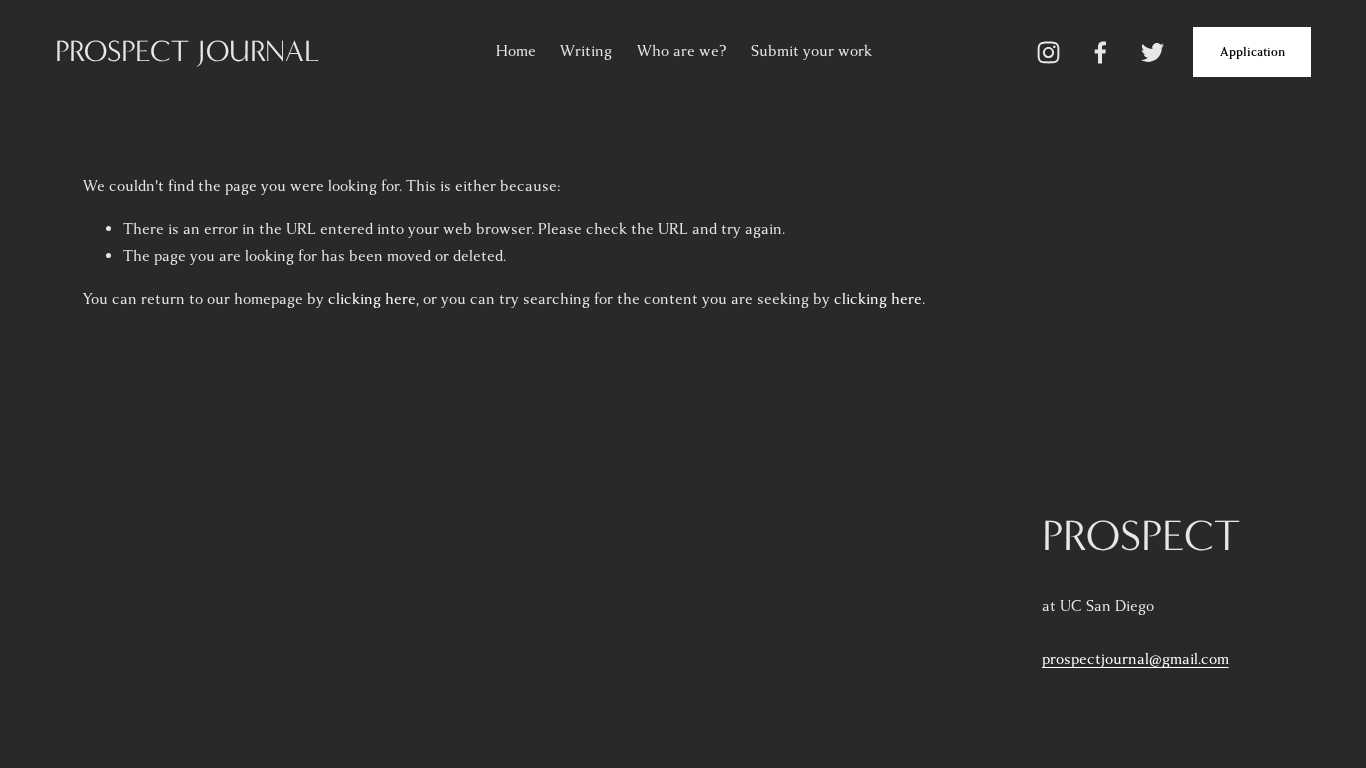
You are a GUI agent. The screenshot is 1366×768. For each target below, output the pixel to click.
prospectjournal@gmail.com (1135, 659)
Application (1252, 52)
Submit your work (811, 51)
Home (516, 51)
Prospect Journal (187, 51)
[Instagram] (1048, 52)
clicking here (372, 299)
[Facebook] (1100, 52)
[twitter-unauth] (1152, 52)
